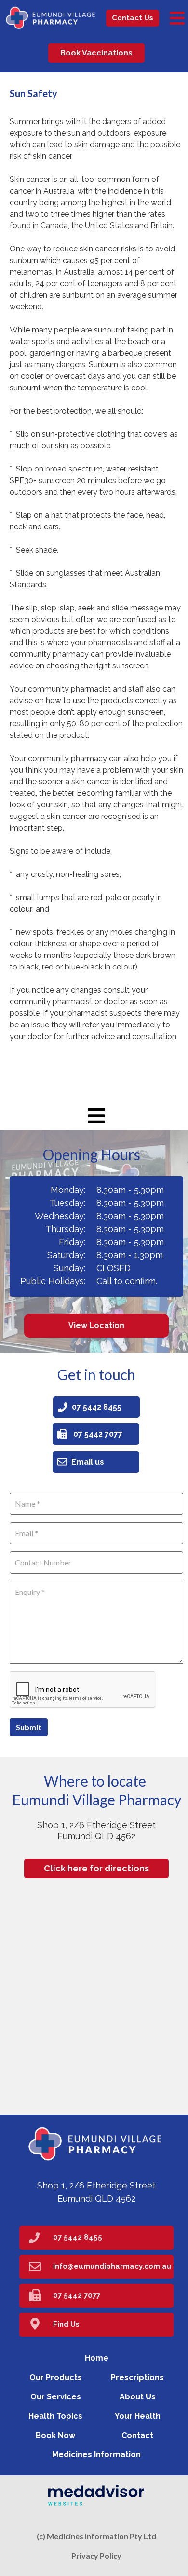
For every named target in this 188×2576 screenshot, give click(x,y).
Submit (29, 1727)
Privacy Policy (96, 2555)
